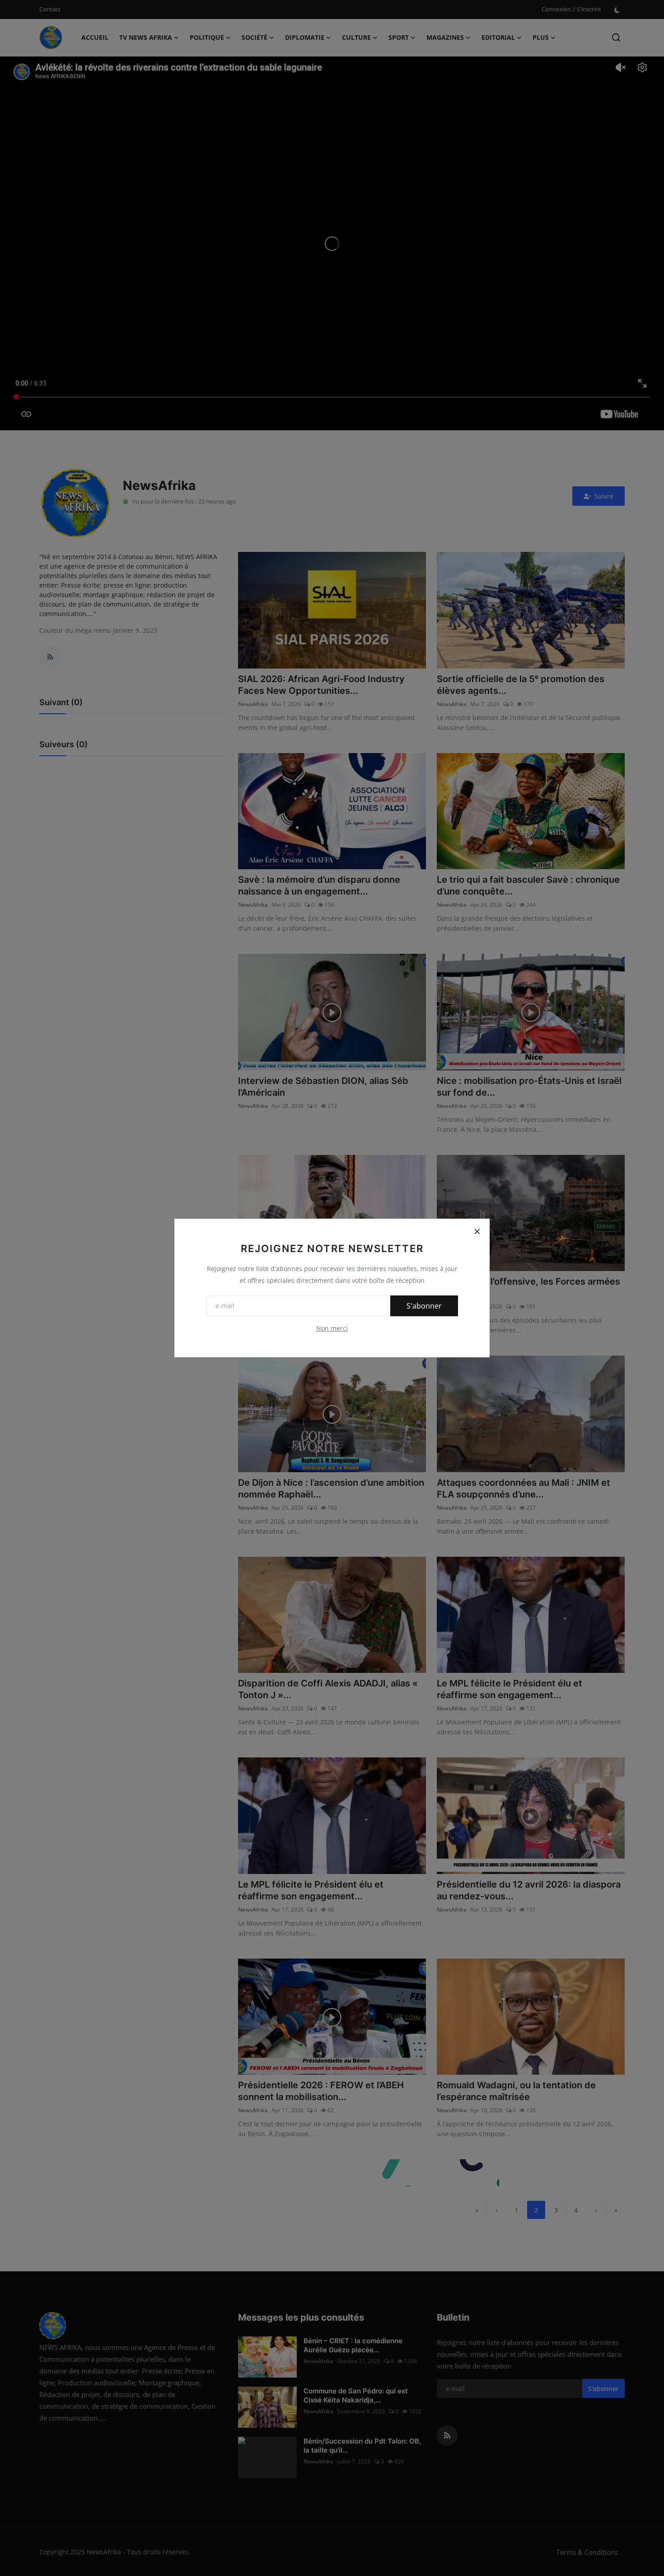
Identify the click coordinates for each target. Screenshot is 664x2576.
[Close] (477, 1231)
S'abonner (424, 1306)
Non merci (332, 1328)
